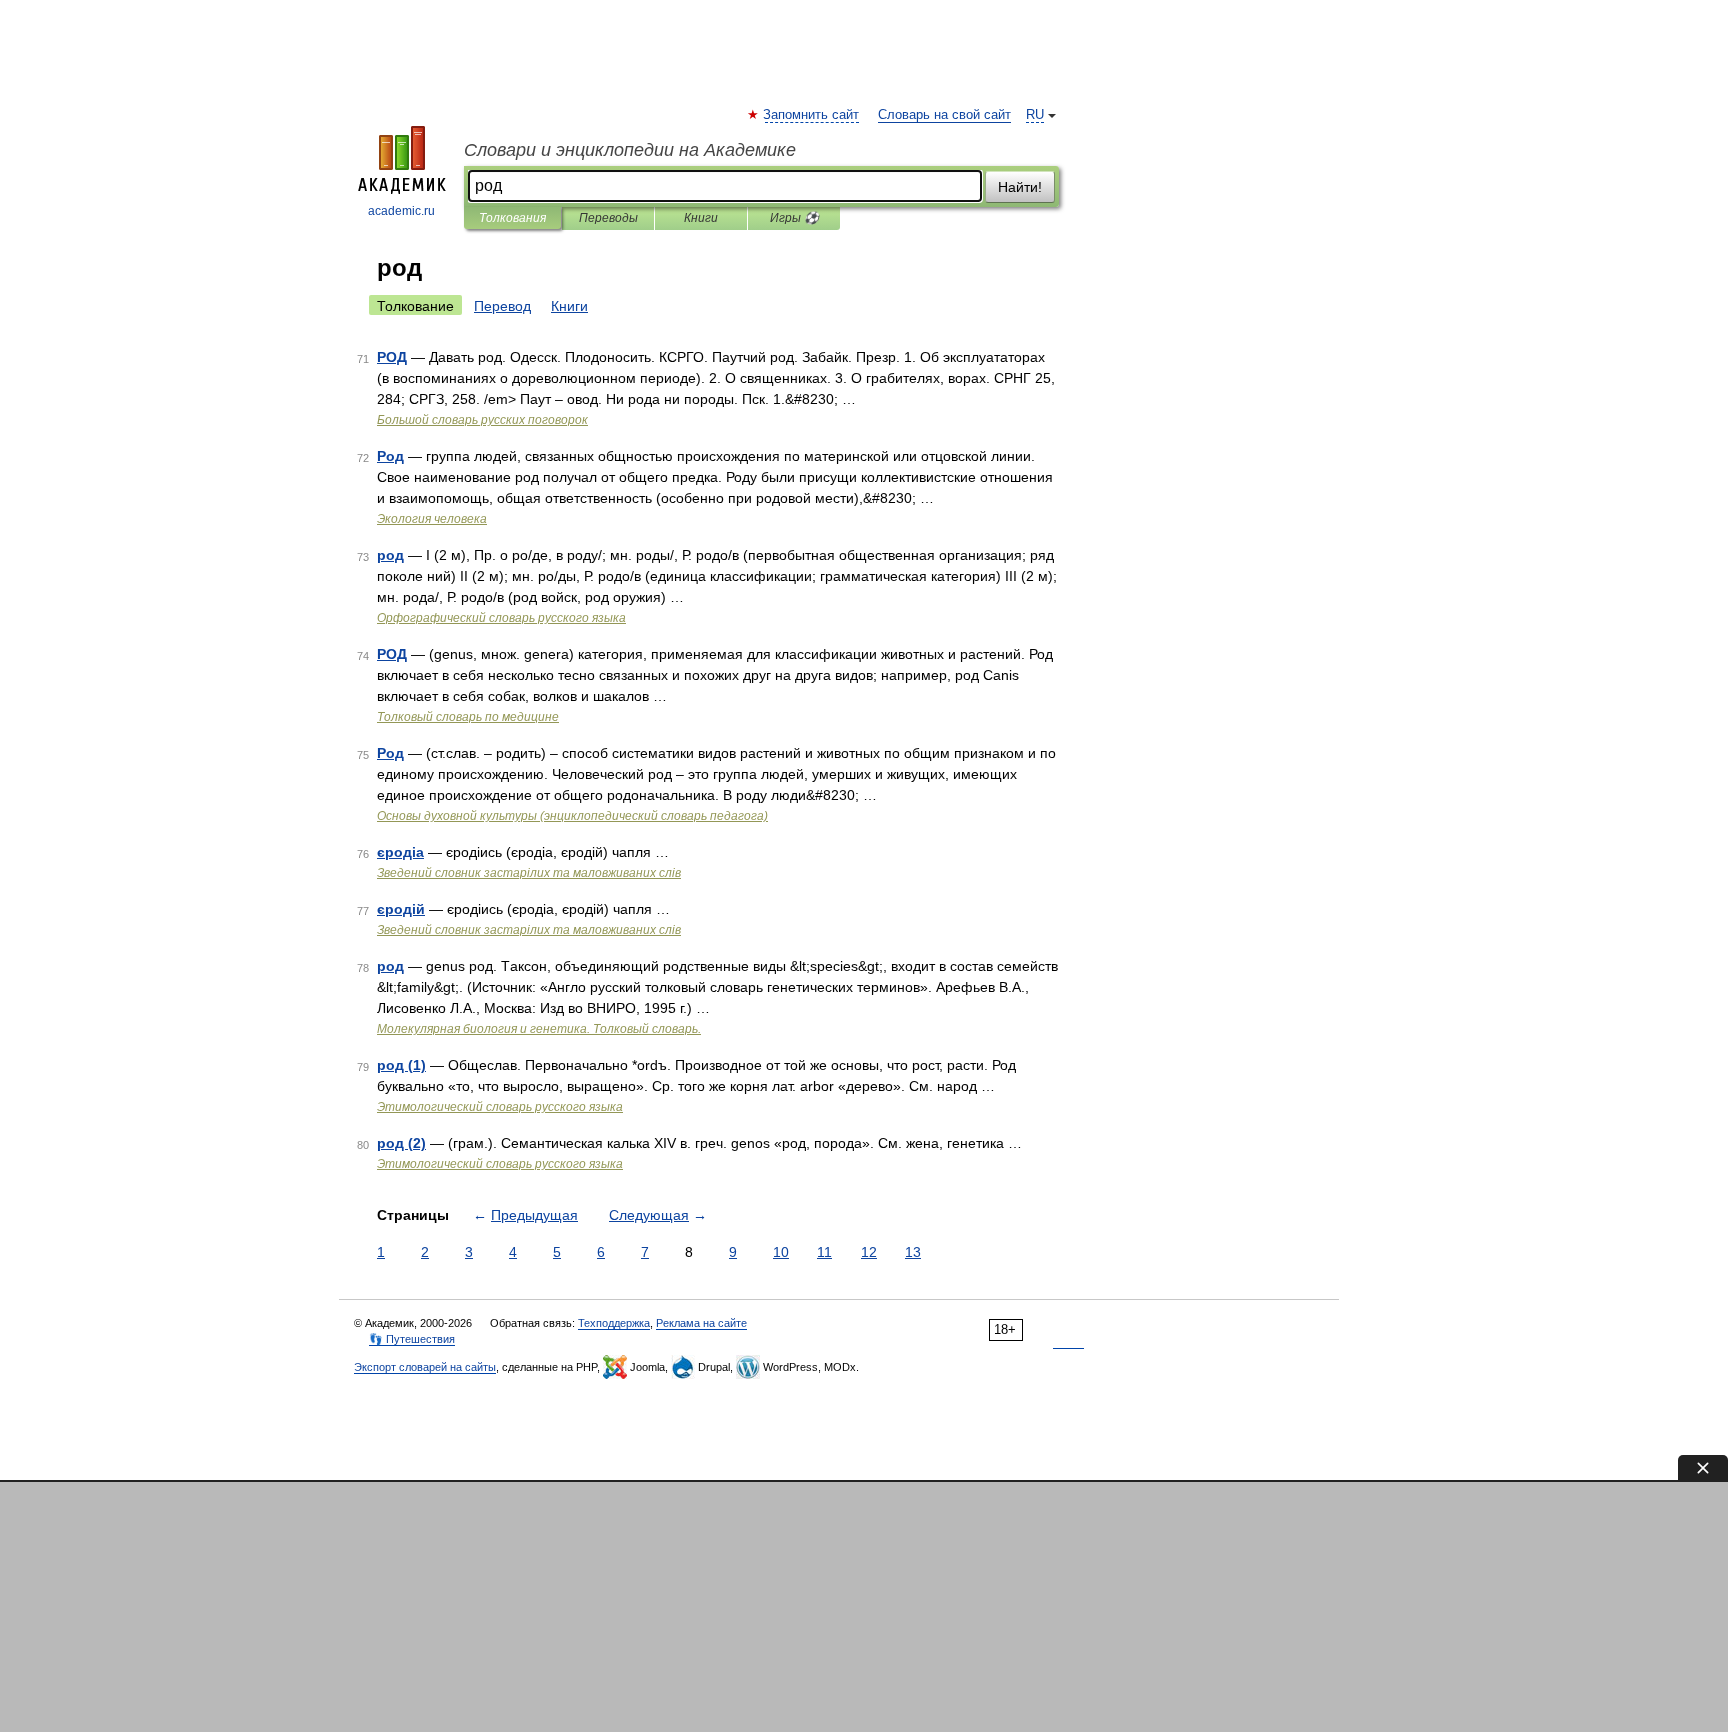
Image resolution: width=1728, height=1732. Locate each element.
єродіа (400, 852)
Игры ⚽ (794, 218)
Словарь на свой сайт (944, 115)
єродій (401, 909)
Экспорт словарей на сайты (425, 1367)
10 (781, 1252)
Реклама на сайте (701, 1323)
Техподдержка (614, 1323)
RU (1035, 115)
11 (824, 1252)
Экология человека (432, 519)
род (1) (401, 1065)
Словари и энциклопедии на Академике (630, 150)
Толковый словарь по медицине (468, 717)
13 (913, 1252)
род (390, 555)
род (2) (401, 1143)
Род (390, 456)
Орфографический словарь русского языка (501, 618)
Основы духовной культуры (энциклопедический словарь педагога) (572, 816)
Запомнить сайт (812, 115)
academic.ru (401, 211)
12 (869, 1252)
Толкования (512, 218)
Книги (701, 218)
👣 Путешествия (412, 1339)
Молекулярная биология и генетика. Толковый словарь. (539, 1029)
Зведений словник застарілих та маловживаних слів (529, 873)
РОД (392, 357)
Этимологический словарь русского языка (500, 1107)
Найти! (1020, 187)
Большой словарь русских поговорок (482, 420)
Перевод (502, 306)
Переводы (608, 218)
